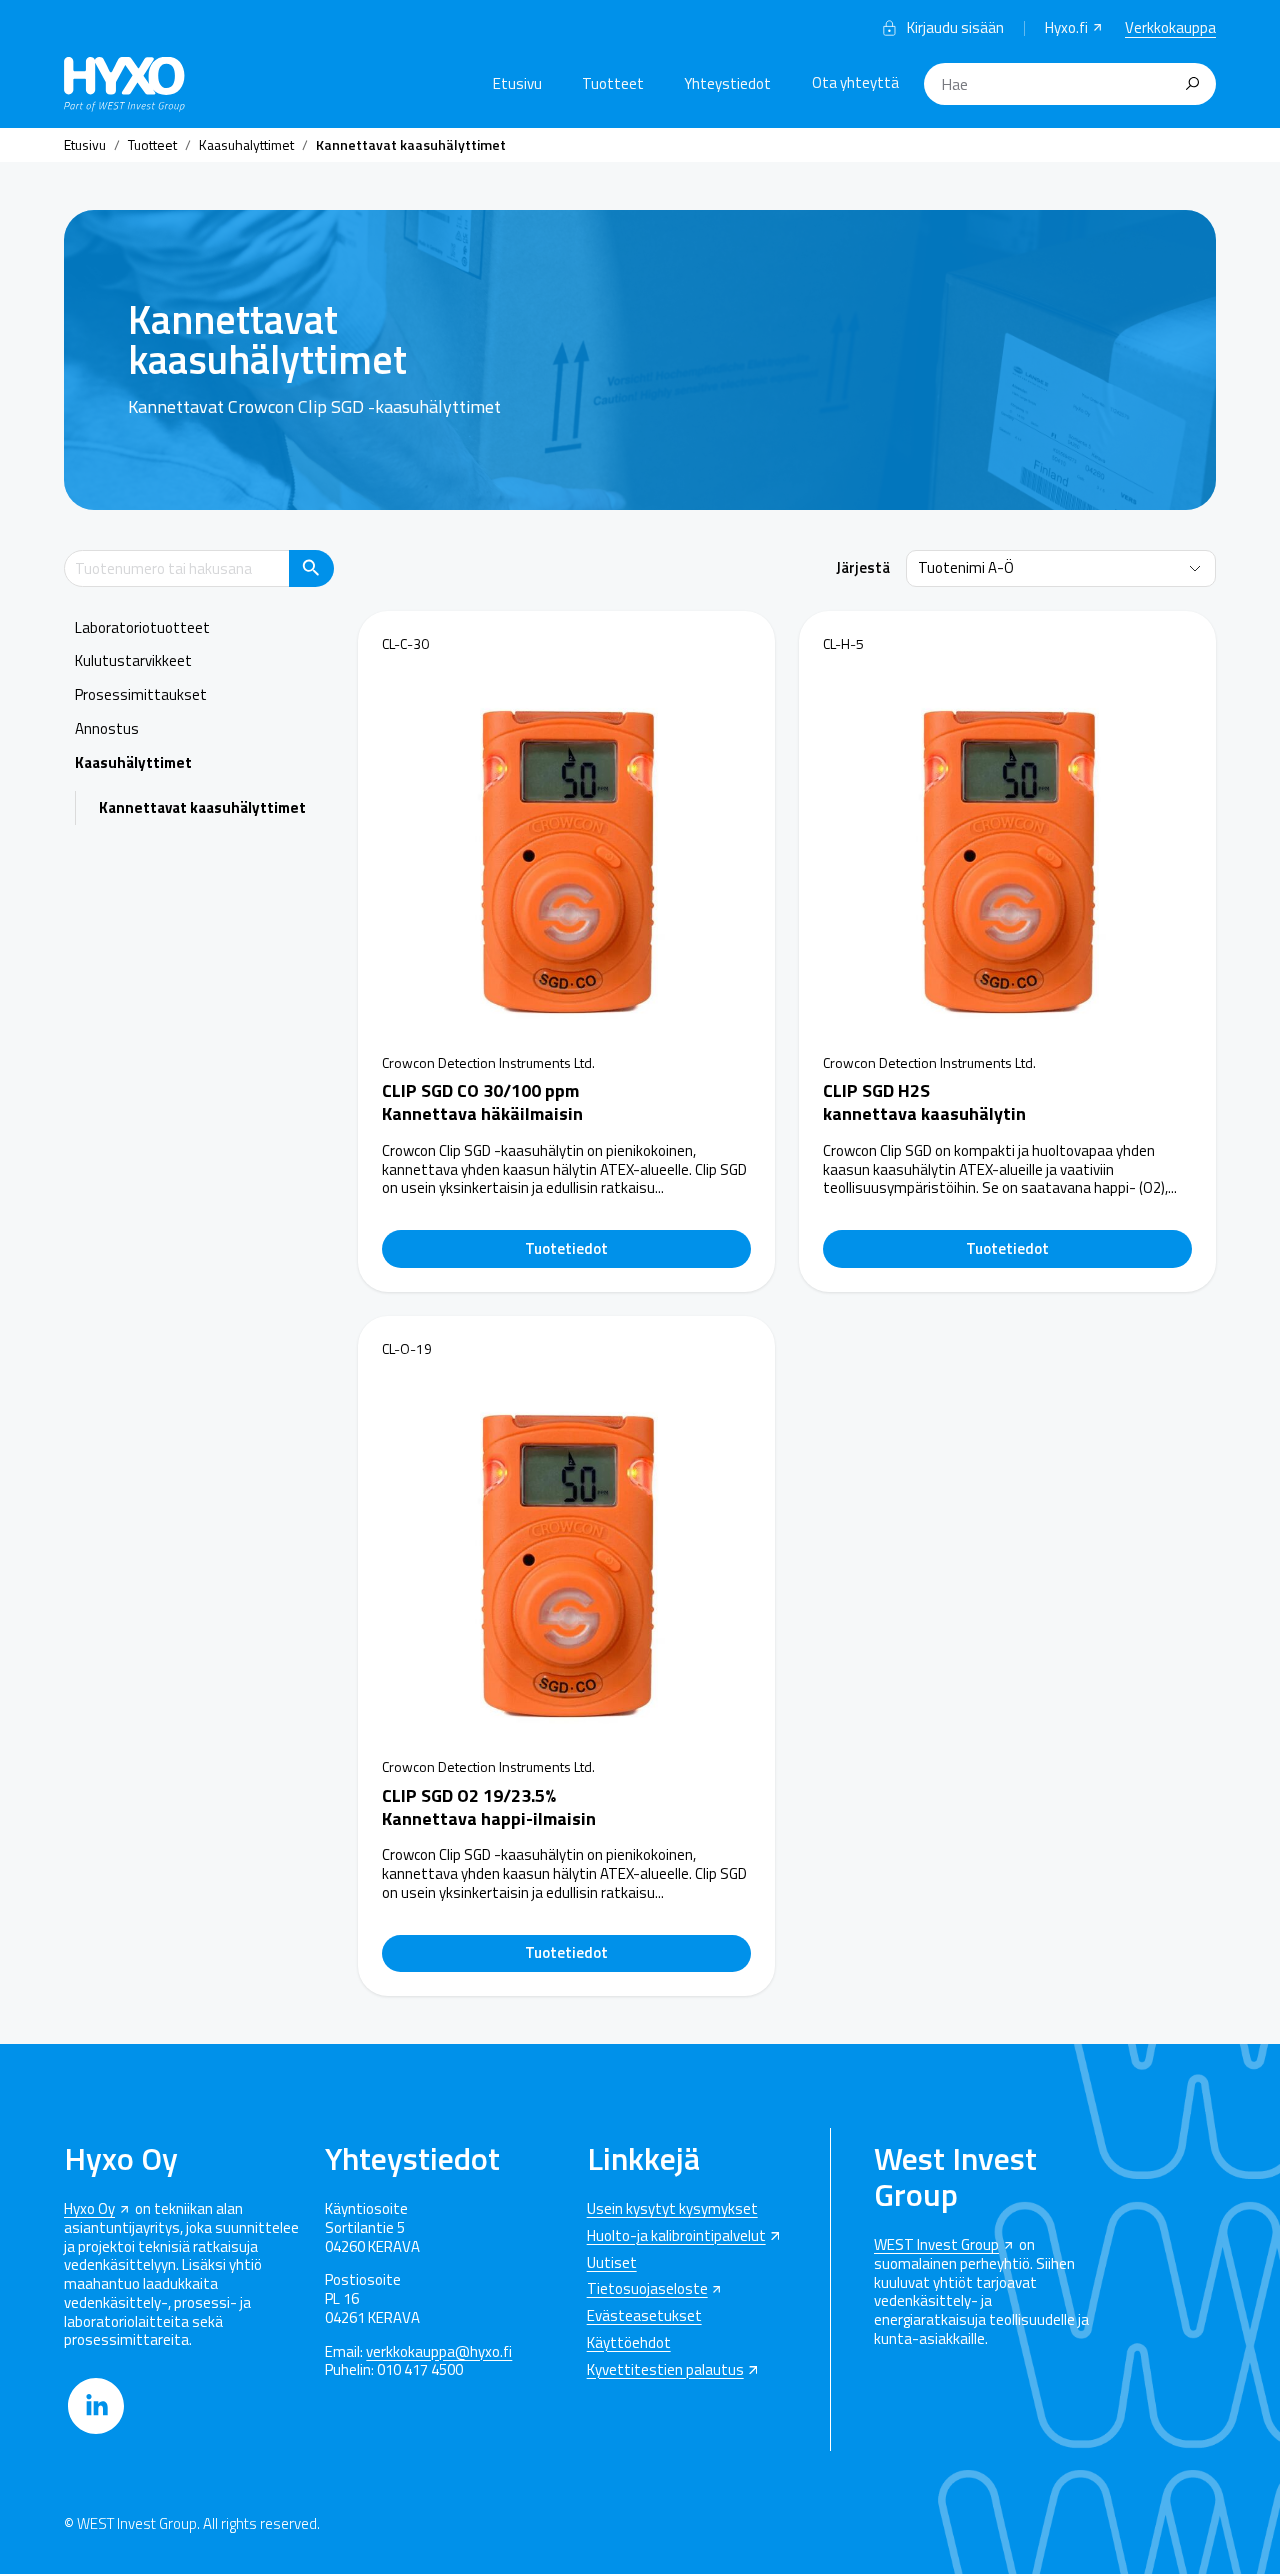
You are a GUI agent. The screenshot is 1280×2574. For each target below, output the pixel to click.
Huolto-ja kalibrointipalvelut (676, 2236)
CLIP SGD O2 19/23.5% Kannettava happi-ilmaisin (489, 1807)
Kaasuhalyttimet (246, 144)
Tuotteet (613, 83)
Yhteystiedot (727, 83)
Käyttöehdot (629, 2343)
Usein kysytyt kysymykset (672, 2209)
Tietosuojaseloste (647, 2289)
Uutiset (612, 2263)
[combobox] (1070, 84)
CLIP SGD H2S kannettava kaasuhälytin (924, 1102)
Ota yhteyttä (855, 82)
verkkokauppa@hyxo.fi (439, 2352)
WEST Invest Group (936, 2245)
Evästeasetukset (644, 2316)
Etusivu (517, 83)
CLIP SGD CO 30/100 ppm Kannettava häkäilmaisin (482, 1102)
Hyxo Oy (89, 2209)
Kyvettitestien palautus (665, 2370)
